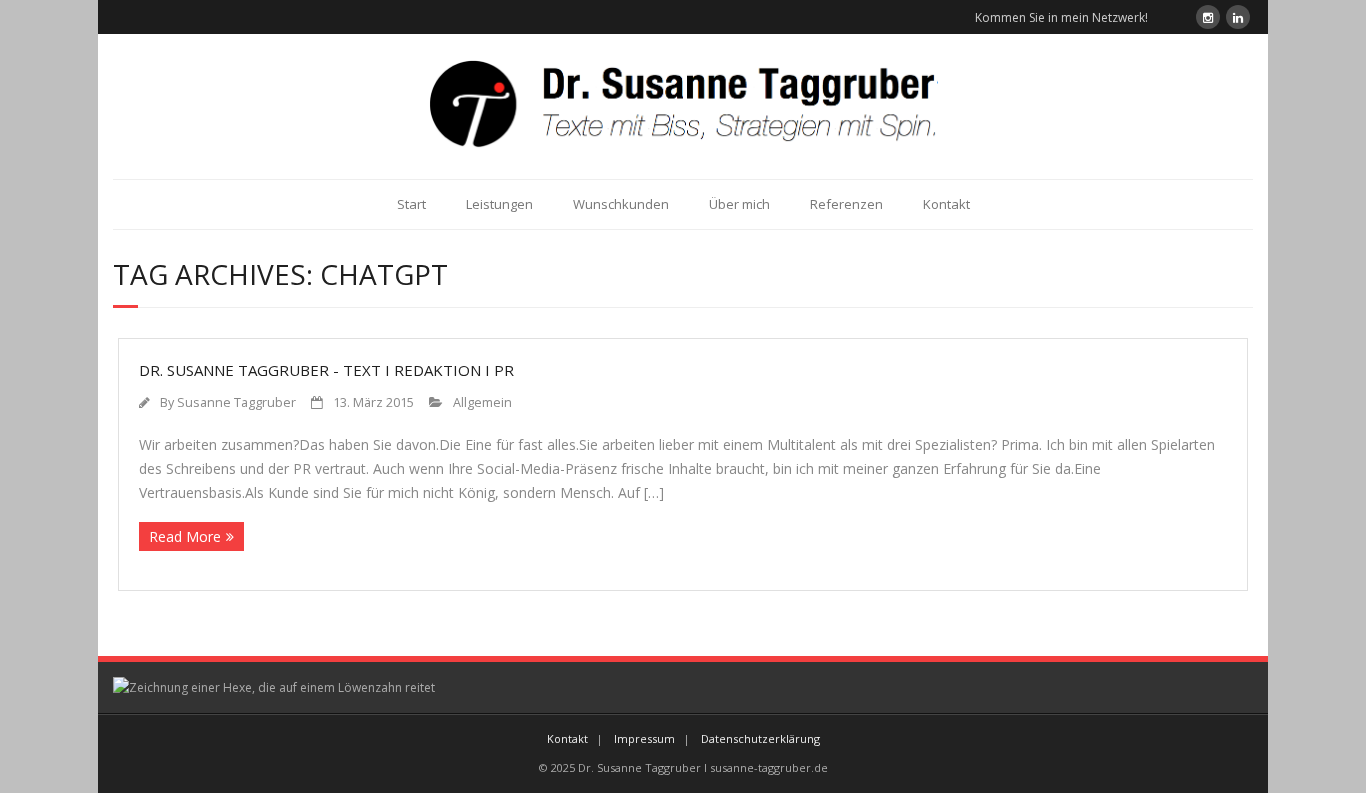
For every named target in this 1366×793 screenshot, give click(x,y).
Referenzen (846, 204)
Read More (185, 536)
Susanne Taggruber (236, 402)
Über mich (739, 204)
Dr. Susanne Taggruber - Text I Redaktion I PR (326, 370)
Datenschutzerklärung (760, 738)
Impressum (644, 738)
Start (411, 204)
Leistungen (499, 204)
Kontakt (946, 204)
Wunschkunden (621, 204)
